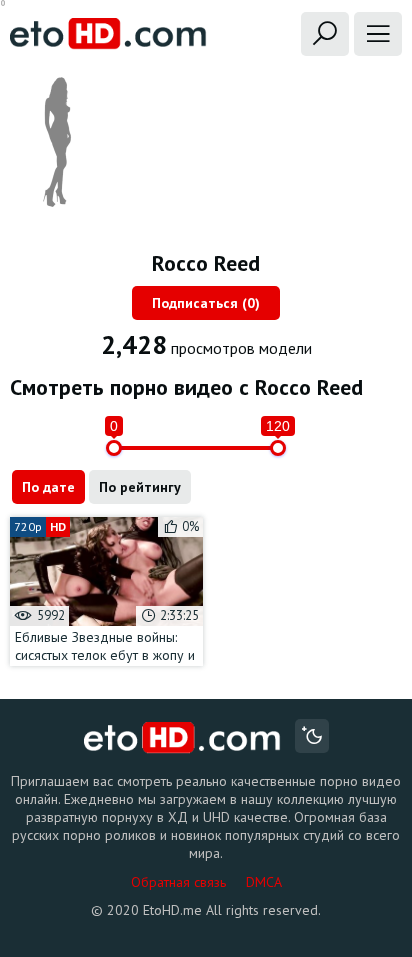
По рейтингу (140, 487)
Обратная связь (178, 882)
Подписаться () (206, 303)
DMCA (264, 882)
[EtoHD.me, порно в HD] (182, 738)
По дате (48, 487)
